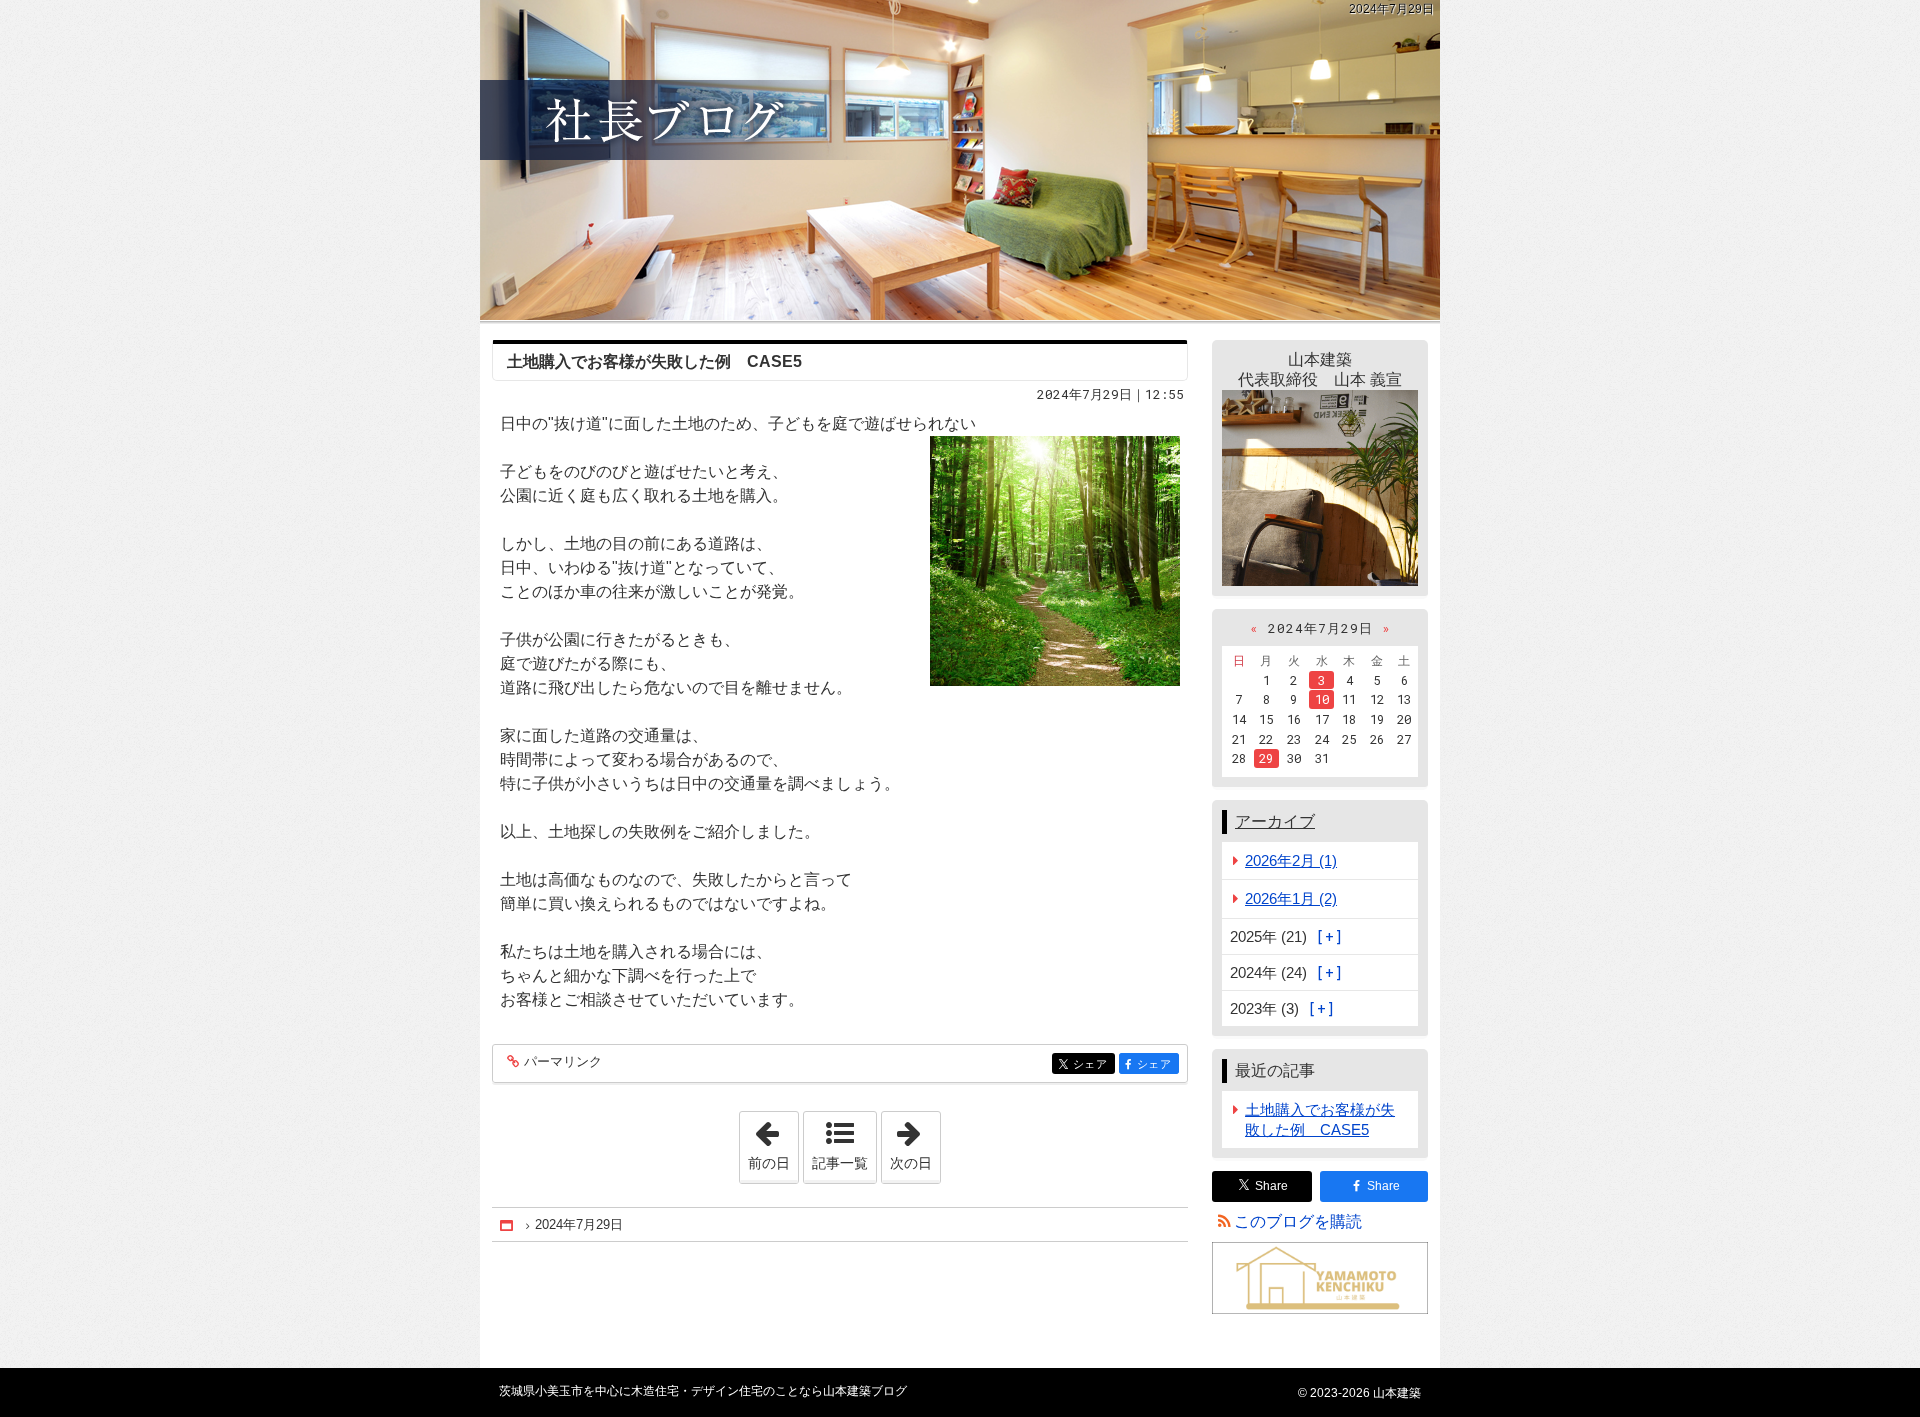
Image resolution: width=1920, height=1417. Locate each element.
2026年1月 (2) (1291, 898)
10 (1322, 699)
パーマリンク (563, 1062)
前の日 (773, 1141)
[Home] (508, 1225)
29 (1266, 758)
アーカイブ (1275, 821)
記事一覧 (840, 1163)
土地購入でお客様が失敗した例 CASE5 (654, 361)
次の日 (915, 1141)
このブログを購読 (1298, 1221)
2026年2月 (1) (1291, 860)
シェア (1094, 1064)
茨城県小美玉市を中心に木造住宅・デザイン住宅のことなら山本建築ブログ (960, 160)
